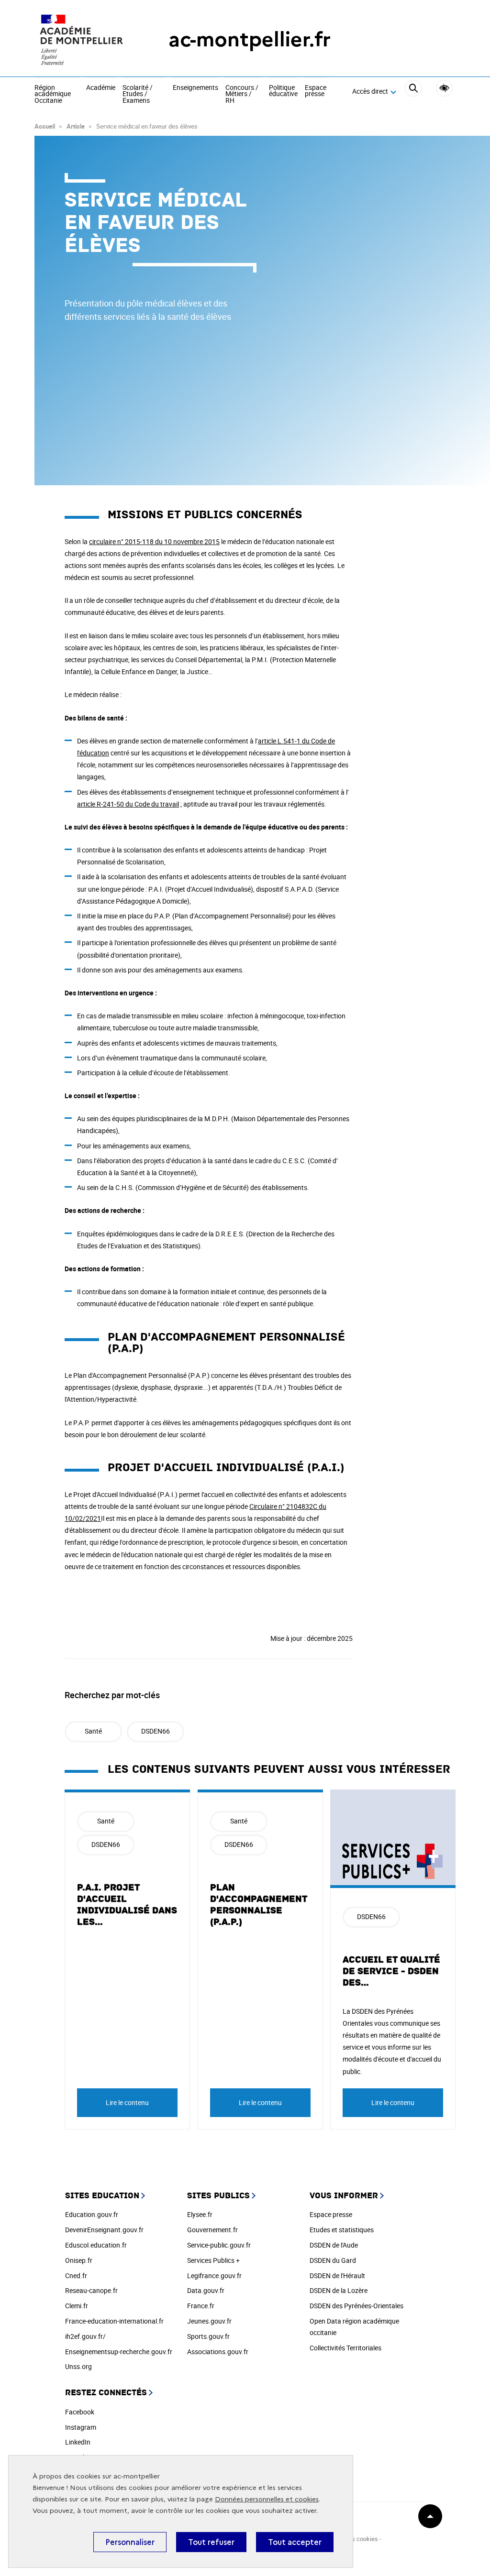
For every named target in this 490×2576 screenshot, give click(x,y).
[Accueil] (82, 39)
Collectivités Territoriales (345, 2348)
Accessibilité (444, 88)
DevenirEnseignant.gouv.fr (104, 2230)
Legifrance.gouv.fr (214, 2276)
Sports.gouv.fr (208, 2336)
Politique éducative (283, 91)
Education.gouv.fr (92, 2214)
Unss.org (78, 2366)
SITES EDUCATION (102, 2196)
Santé (93, 1731)
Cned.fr (76, 2276)
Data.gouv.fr (206, 2290)
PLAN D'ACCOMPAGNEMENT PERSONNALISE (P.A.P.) (259, 1905)
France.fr (201, 2306)
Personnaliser (130, 2542)
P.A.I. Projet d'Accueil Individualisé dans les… (127, 1905)
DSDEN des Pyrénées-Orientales (356, 2306)
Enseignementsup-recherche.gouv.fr (119, 2352)
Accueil (45, 126)
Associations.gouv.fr (218, 2352)
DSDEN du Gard (333, 2260)
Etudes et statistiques (342, 2230)
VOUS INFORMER (344, 2196)
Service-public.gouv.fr (219, 2245)
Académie (101, 88)
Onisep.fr (79, 2260)
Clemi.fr (77, 2306)
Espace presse (316, 91)
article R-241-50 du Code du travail (128, 804)
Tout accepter (295, 2542)
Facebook (80, 2412)
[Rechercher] (413, 92)
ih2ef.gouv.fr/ (85, 2336)
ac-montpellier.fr (250, 39)
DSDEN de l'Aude (334, 2245)
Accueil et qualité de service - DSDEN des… (391, 1971)
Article (76, 126)
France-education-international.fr (114, 2321)
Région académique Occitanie (53, 94)
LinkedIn (78, 2442)
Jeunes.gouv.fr (209, 2321)
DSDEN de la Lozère (339, 2290)
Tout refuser (211, 2542)
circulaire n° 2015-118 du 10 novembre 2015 (154, 541)
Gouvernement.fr (212, 2230)
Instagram (81, 2427)
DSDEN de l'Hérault (337, 2276)
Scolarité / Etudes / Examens (138, 94)
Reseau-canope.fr (91, 2290)
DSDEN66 (156, 1731)
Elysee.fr (200, 2214)
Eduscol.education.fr (96, 2245)
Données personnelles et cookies (267, 2499)
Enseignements (195, 88)
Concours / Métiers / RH (242, 94)
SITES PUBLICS (218, 2196)
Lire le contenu (127, 2102)
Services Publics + (213, 2260)
